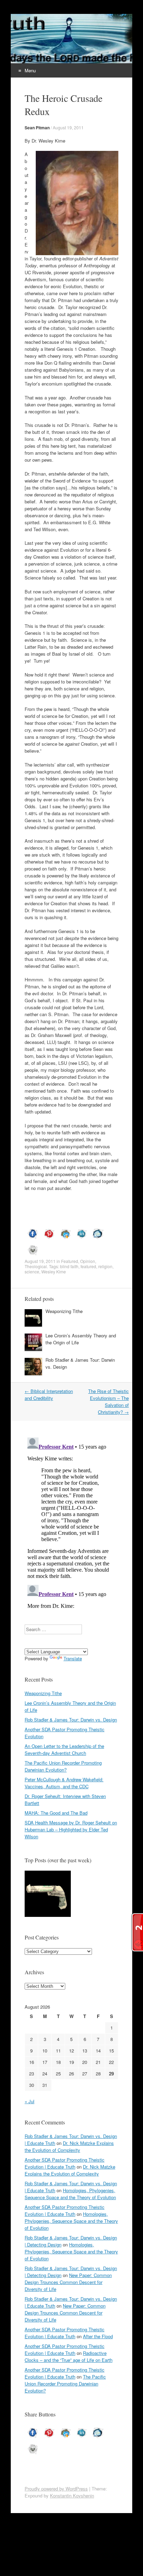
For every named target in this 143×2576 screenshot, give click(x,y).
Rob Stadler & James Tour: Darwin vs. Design (71, 1720)
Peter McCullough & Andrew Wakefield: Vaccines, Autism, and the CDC (64, 1783)
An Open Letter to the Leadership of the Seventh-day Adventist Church (64, 1749)
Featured (70, 1261)
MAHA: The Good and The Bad (56, 1813)
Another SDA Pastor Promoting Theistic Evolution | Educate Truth (65, 2163)
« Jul (30, 2101)
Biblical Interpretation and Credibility (49, 1395)
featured (88, 1266)
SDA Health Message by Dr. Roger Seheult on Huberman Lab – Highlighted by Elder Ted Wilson (71, 1829)
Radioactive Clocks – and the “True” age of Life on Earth (69, 2356)
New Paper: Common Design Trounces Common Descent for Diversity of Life (68, 2282)
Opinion (88, 1261)
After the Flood (98, 2336)
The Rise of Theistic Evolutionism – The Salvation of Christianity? (108, 1402)
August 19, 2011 (68, 127)
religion (105, 1266)
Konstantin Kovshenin (72, 2496)
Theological (36, 1266)
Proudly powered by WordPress (56, 2489)
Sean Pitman (37, 128)
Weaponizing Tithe (64, 1311)
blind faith (69, 1266)
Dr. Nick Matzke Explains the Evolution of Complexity (69, 2146)
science (32, 1271)
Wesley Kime (54, 1271)
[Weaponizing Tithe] (48, 1895)
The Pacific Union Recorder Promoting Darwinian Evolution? (63, 1766)
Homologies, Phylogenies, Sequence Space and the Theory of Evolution (70, 2194)
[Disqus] (71, 1522)
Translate (73, 1658)
